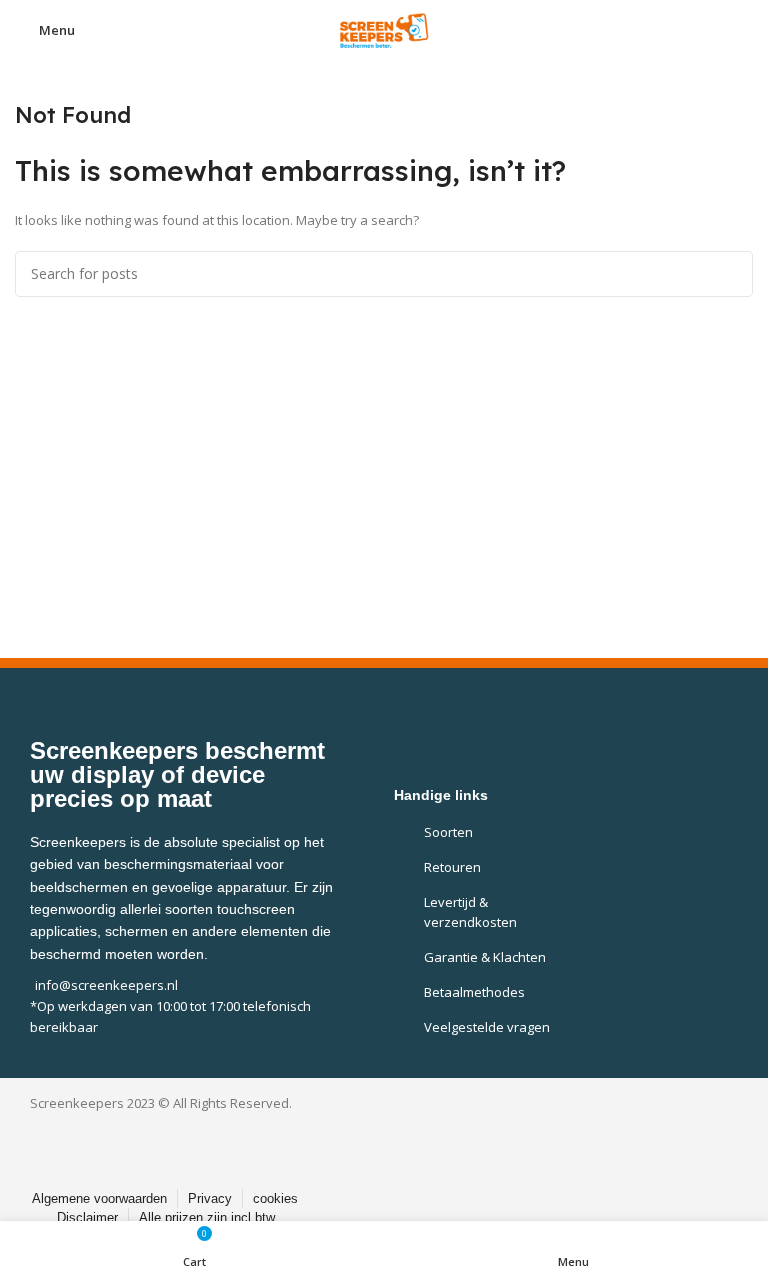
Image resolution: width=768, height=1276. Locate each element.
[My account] (745, 30)
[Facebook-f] (356, 1140)
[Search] (730, 274)
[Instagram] (401, 1140)
